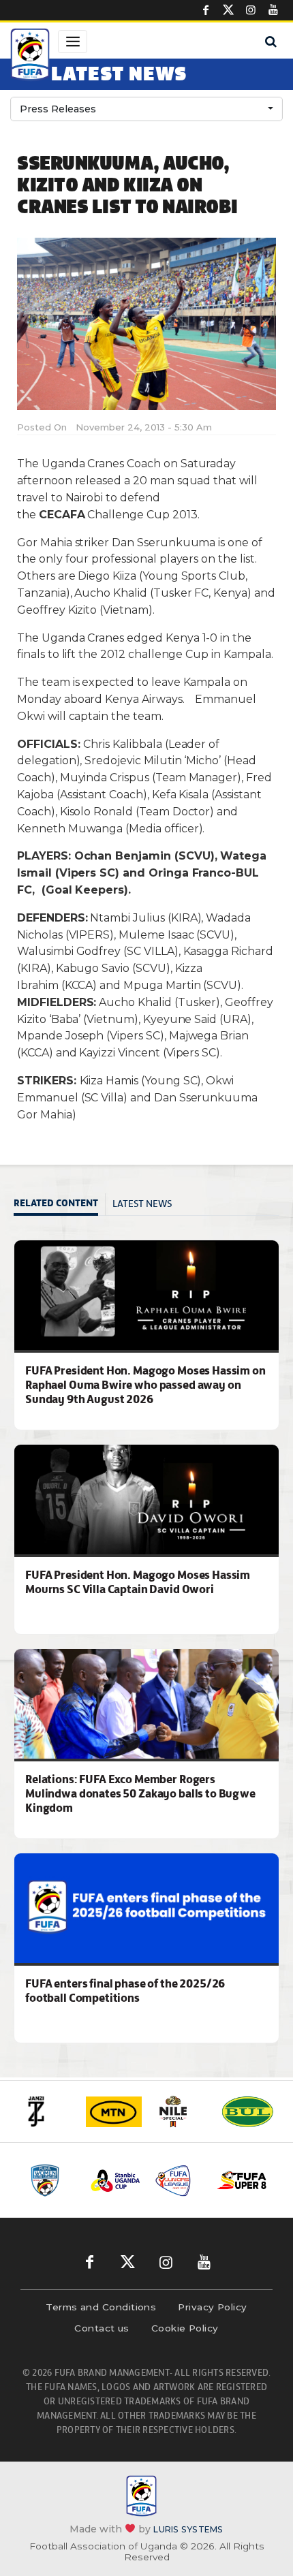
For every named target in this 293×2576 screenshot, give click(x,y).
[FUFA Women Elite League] (52, 2180)
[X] (228, 10)
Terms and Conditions (101, 2307)
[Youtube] (273, 10)
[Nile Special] (181, 2111)
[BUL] (247, 2111)
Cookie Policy (185, 2328)
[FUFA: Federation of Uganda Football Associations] (30, 57)
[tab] (60, 1205)
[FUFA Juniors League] (179, 2180)
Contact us (102, 2328)
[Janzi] (47, 2111)
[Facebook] (206, 10)
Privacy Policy (212, 2307)
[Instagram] (251, 10)
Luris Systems (188, 2529)
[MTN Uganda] (114, 2112)
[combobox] (146, 109)
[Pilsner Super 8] (242, 2181)
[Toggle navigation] (73, 42)
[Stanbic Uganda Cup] (115, 2181)
